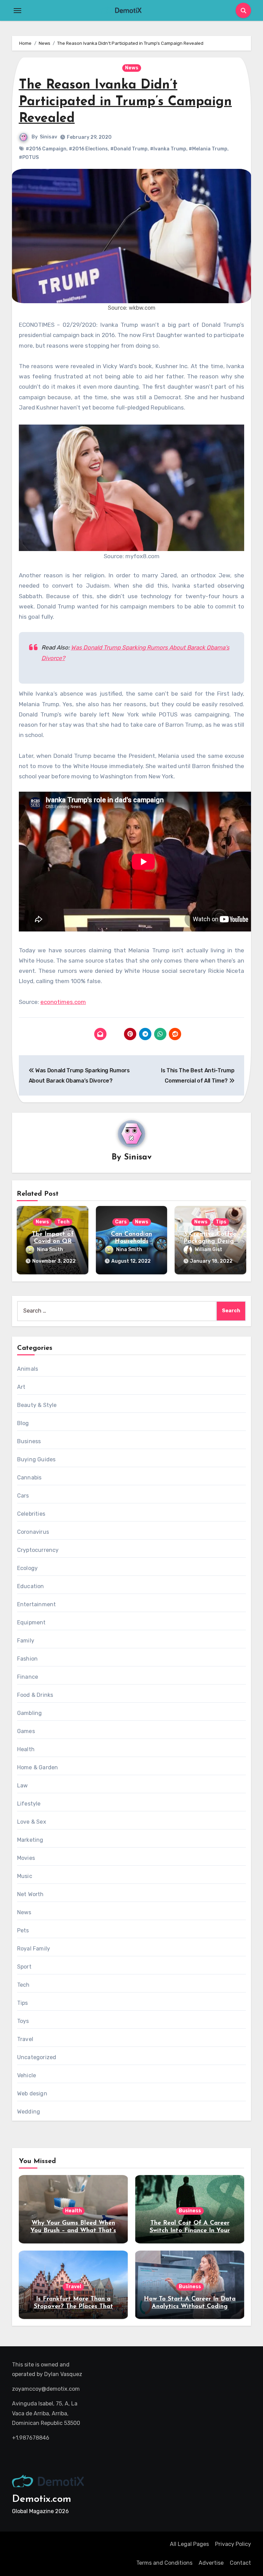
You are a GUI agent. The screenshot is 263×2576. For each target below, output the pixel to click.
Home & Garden (38, 1767)
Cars (121, 1222)
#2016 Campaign (46, 149)
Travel (25, 2039)
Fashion (27, 1659)
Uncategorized (37, 2057)
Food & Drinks (35, 1695)
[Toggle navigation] (17, 11)
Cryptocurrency (38, 1550)
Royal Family (34, 1949)
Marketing (30, 1840)
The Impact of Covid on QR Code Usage (53, 1242)
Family (26, 1641)
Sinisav (48, 137)
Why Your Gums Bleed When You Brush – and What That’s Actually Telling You (73, 2231)
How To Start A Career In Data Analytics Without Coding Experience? (190, 2306)
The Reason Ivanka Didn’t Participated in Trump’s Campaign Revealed (125, 102)
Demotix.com (42, 2499)
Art (21, 1387)
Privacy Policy (233, 2544)
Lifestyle (29, 1804)
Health (26, 1749)
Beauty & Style (37, 1405)
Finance (28, 1677)
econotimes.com (63, 1002)
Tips (221, 1222)
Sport (24, 1967)
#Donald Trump (129, 149)
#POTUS (29, 157)
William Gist (209, 1250)
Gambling (30, 1713)
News (132, 68)
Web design (32, 2094)
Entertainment (37, 1604)
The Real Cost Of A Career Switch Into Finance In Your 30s (190, 2231)
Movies (26, 1858)
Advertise (211, 2563)
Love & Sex (32, 1822)
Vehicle (27, 2075)
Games (26, 1731)
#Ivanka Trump (168, 149)
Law (23, 1786)
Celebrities (31, 1514)
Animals (28, 1369)
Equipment (32, 1622)
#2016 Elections (88, 149)
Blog (23, 1423)
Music (25, 1876)
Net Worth (30, 1894)
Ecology (27, 1568)
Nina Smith (50, 1250)
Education (31, 1586)
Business (29, 1441)
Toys (23, 2021)
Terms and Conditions (164, 2563)
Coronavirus (33, 1532)
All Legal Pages (189, 2544)
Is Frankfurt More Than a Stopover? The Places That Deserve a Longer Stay (73, 2306)
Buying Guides (36, 1459)
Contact (240, 2563)
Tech (63, 1222)
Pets (23, 1930)
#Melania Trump (208, 149)
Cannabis (29, 1478)
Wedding (29, 2112)
